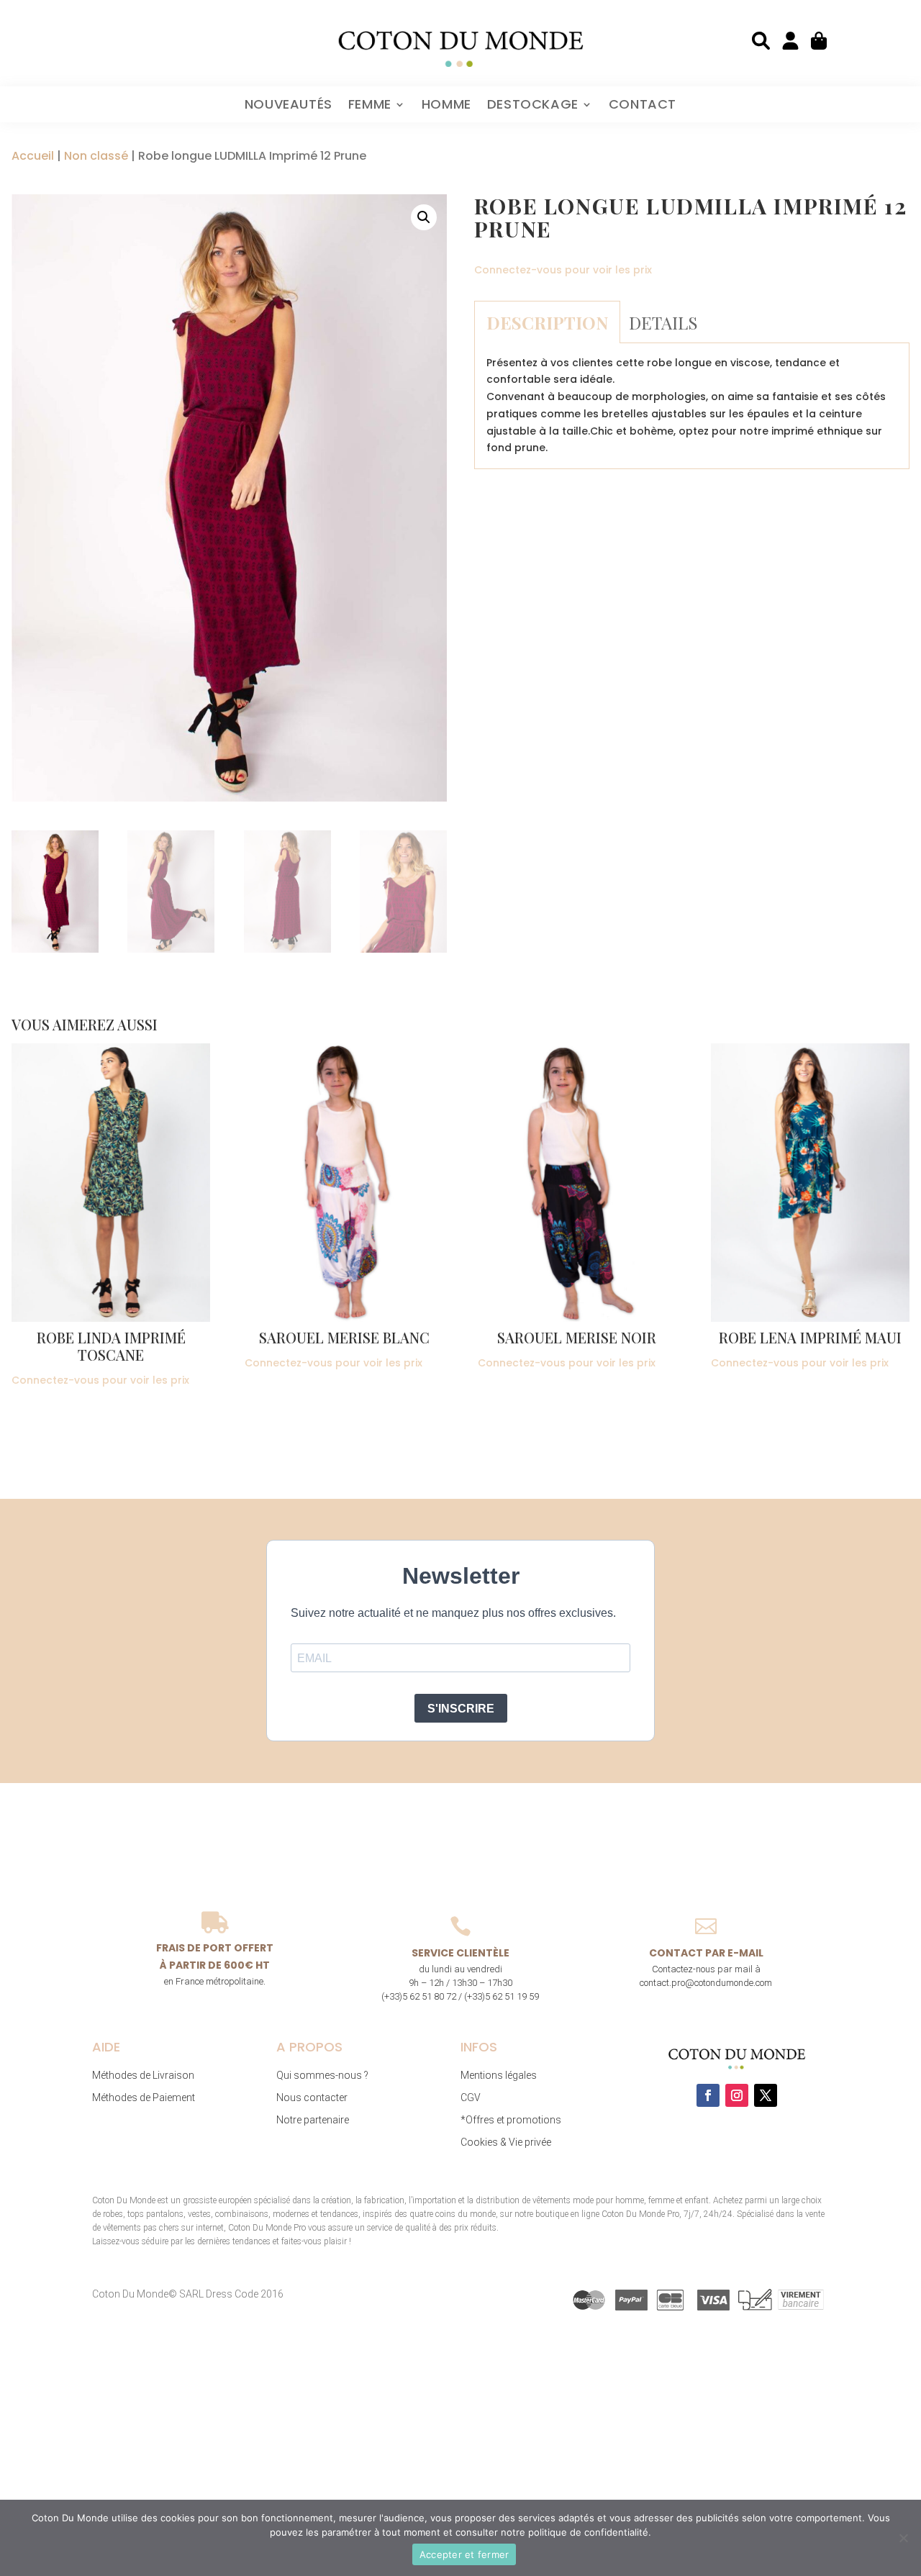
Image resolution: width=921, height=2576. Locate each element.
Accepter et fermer (464, 2554)
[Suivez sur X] (766, 2095)
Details (663, 322)
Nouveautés (289, 106)
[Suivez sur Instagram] (737, 2095)
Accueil (33, 156)
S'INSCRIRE (461, 1709)
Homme (446, 106)
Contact (643, 106)
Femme (370, 106)
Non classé (96, 156)
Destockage (533, 106)
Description (547, 322)
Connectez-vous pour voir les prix (563, 270)
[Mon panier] (820, 41)
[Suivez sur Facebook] (708, 2095)
